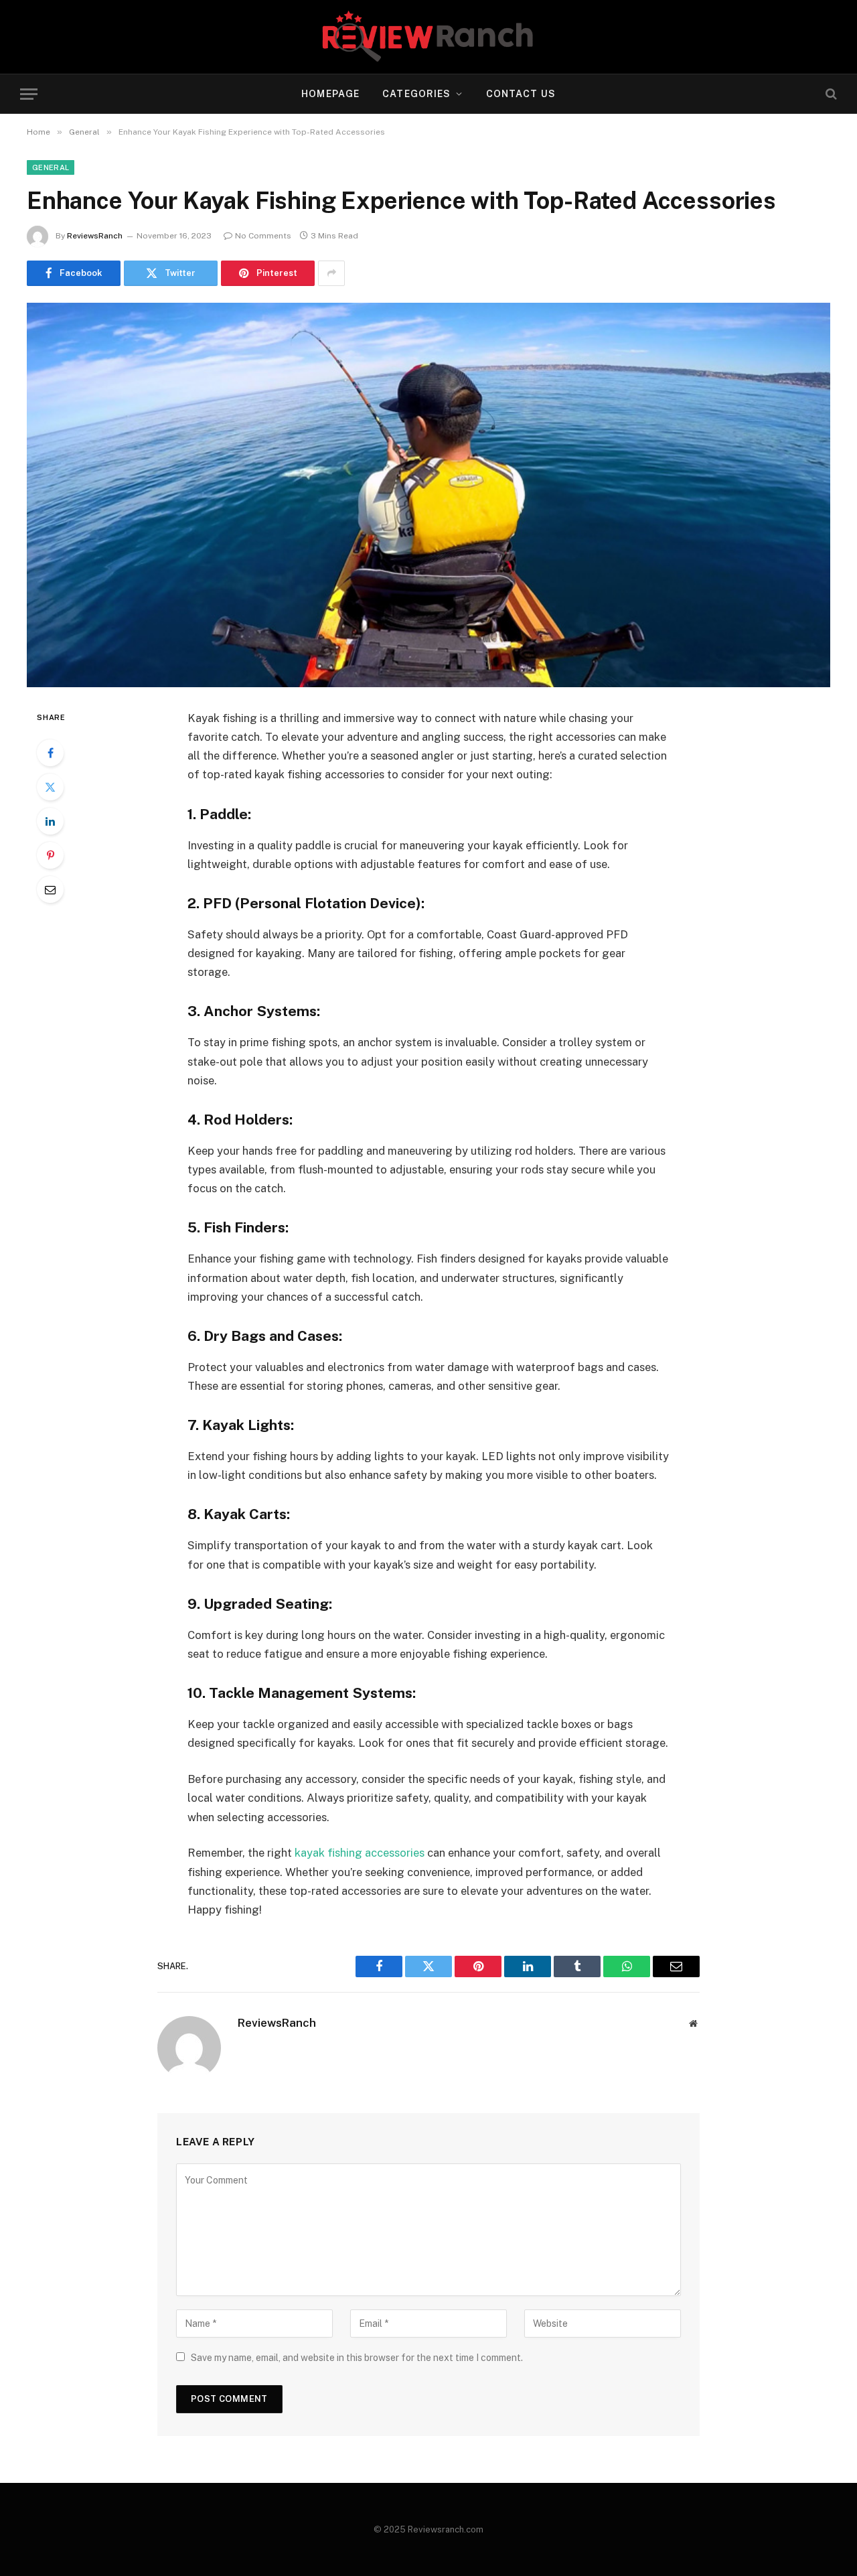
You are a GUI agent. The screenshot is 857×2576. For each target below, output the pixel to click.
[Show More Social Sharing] (331, 273)
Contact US (521, 94)
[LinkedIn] (50, 821)
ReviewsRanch (95, 236)
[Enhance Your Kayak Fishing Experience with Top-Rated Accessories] (428, 495)
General (51, 167)
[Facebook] (50, 753)
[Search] (830, 94)
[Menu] (29, 94)
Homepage (330, 94)
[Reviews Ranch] (428, 37)
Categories (416, 94)
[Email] (50, 889)
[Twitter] (50, 787)
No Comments (263, 236)
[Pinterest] (50, 855)
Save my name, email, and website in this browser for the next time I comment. (357, 2358)
